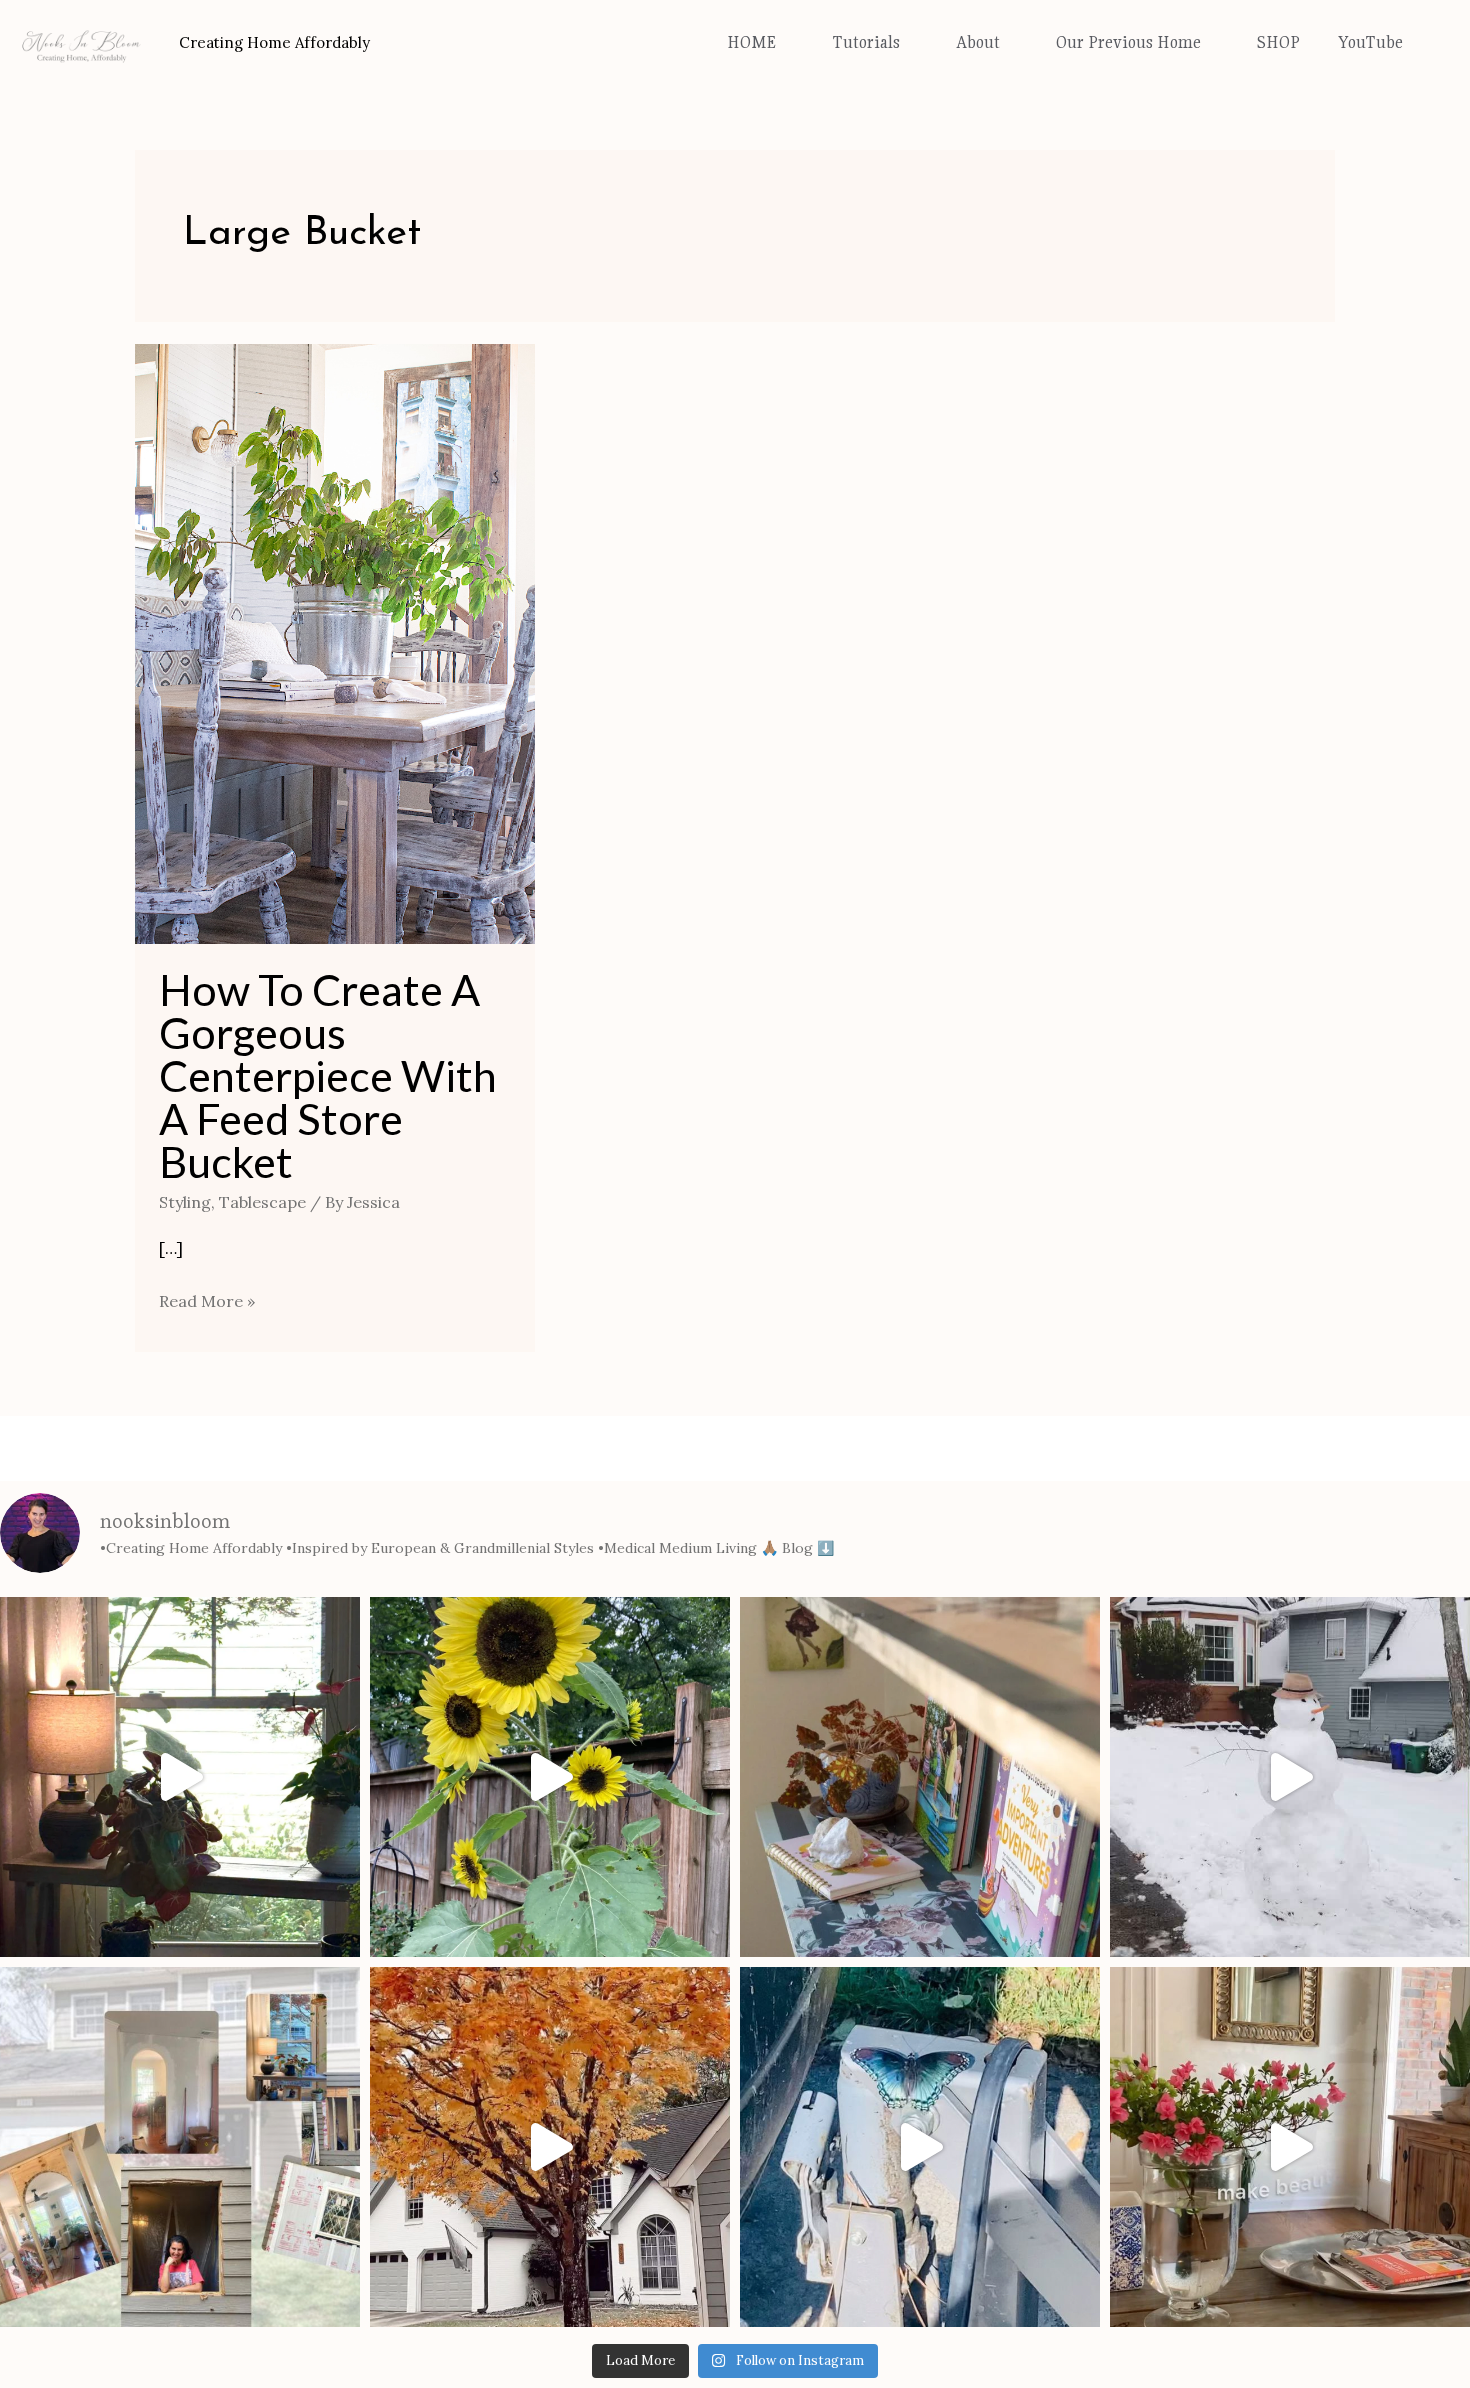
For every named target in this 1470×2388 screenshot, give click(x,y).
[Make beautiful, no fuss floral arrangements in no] (1290, 2147)
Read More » (207, 1299)
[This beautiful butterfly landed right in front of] (920, 2147)
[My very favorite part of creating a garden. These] (550, 1777)
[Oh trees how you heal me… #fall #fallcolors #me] (550, 2147)
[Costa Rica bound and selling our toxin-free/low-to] (180, 1777)
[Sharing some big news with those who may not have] (180, 2147)
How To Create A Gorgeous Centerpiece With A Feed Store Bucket (328, 1075)
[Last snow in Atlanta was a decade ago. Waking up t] (1290, 1777)
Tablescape (262, 1202)
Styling (185, 1202)
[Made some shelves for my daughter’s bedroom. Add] (920, 1777)
